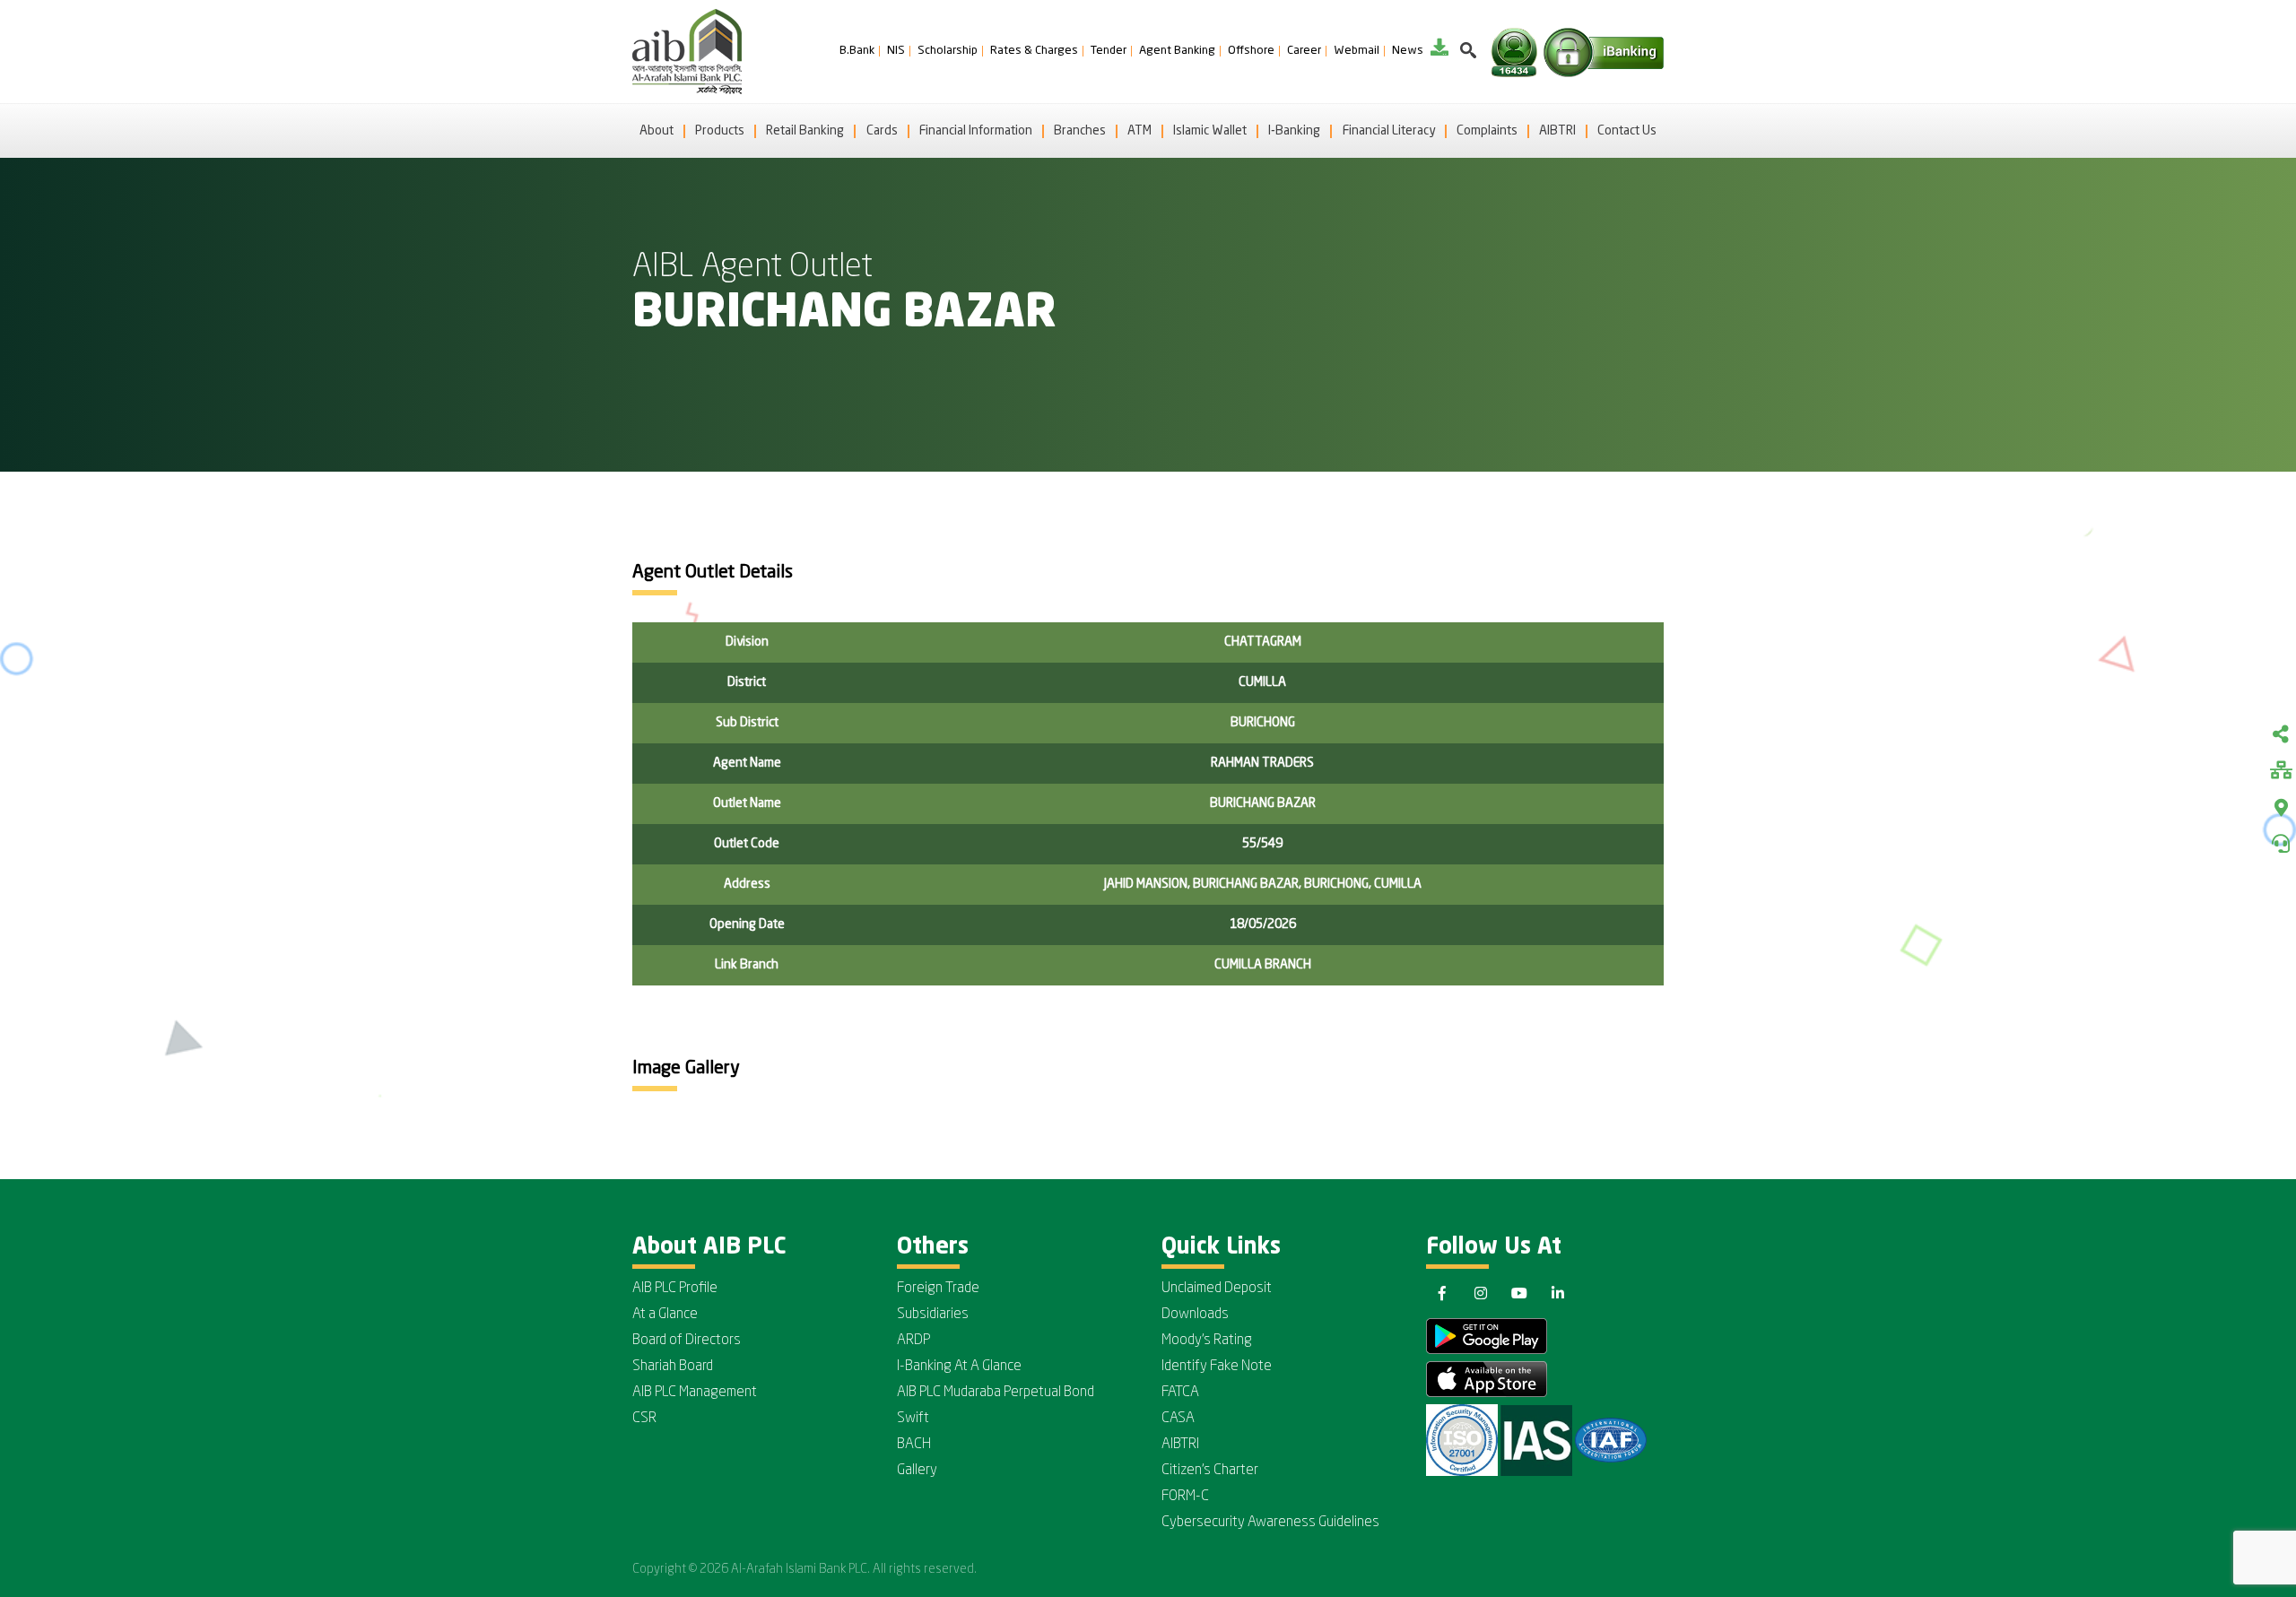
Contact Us (1627, 131)
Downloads (1195, 1315)
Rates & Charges (1034, 51)
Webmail (1357, 51)
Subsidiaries (933, 1315)
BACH (914, 1445)
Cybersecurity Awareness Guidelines (1270, 1523)
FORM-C (1185, 1497)
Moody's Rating (1207, 1341)
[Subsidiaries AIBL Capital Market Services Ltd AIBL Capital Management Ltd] (2281, 772)
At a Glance (665, 1315)
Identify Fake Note (1217, 1367)
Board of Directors (687, 1341)
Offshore (1251, 51)
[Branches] (2281, 808)
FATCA (1180, 1393)
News (1408, 51)
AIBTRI (1557, 131)
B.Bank (857, 51)
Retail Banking (805, 131)
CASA (1178, 1419)
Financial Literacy (1389, 131)
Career (1304, 51)
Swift (913, 1419)
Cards (882, 131)
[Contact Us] (2281, 844)
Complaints (1487, 131)
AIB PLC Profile (675, 1289)
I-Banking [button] (1294, 131)
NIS (896, 51)
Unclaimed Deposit (1217, 1289)
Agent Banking (1177, 51)
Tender (1109, 51)
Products (720, 131)
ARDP (913, 1341)
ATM (1139, 131)
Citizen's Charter (1210, 1471)
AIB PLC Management (695, 1393)
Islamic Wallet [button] (1210, 131)
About (657, 131)
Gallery (917, 1471)
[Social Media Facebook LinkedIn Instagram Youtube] (2281, 736)
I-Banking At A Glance (959, 1367)
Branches (1080, 131)
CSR (644, 1419)
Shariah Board (673, 1367)
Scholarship (948, 51)
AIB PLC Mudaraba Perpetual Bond (996, 1393)
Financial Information (976, 131)
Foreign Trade (938, 1289)
